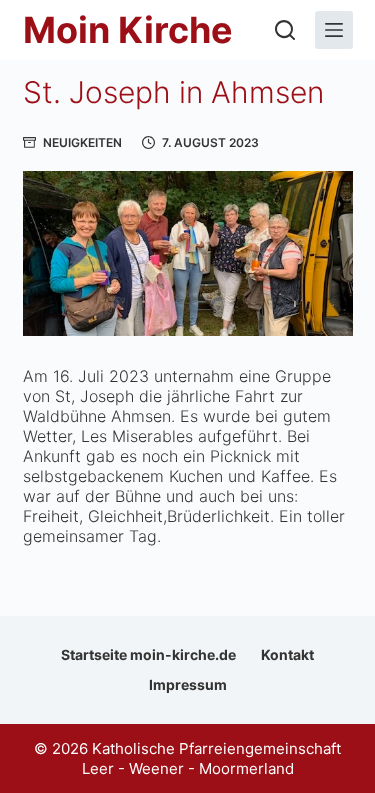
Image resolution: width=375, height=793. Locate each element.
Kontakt (287, 654)
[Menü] (334, 30)
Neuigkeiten (82, 142)
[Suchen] (285, 30)
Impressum (188, 684)
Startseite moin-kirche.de (148, 654)
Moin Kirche (128, 30)
